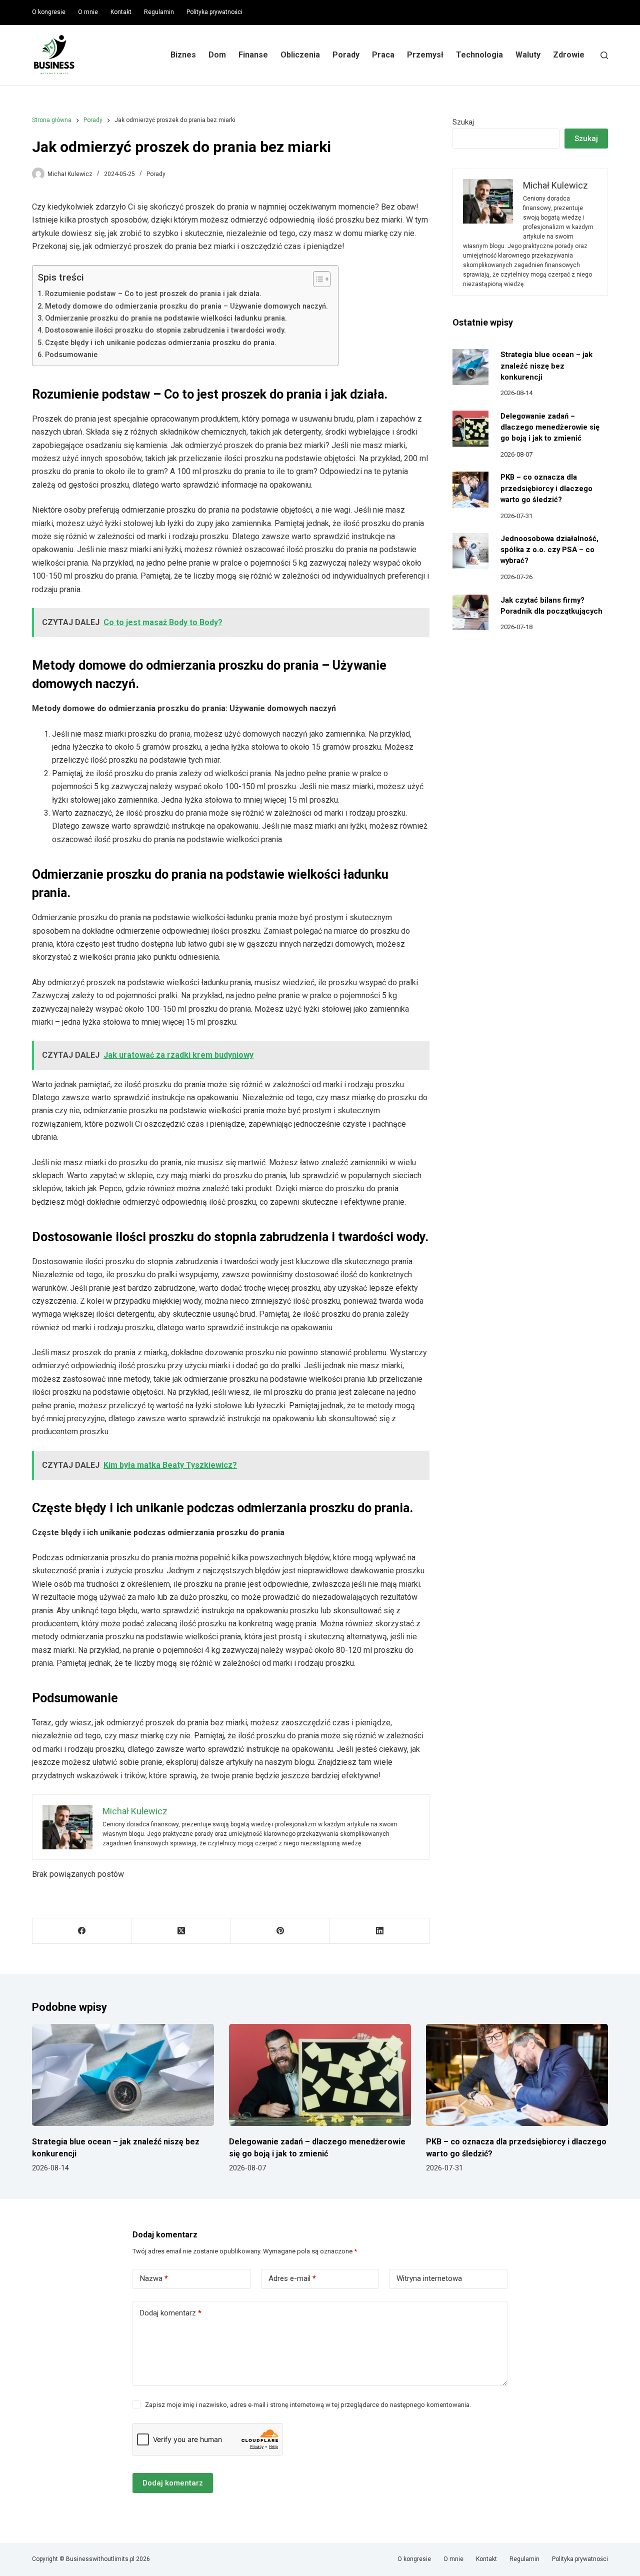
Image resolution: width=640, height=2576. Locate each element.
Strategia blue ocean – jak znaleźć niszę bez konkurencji (546, 366)
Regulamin (159, 12)
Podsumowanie (71, 355)
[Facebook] (82, 1931)
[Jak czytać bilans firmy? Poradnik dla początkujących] (470, 613)
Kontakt (121, 12)
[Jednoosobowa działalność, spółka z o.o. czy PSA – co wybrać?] (470, 551)
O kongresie (49, 12)
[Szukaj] (604, 55)
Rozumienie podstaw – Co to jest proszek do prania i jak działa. (153, 294)
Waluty (528, 55)
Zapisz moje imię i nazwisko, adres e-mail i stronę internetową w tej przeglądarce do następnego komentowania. (308, 2405)
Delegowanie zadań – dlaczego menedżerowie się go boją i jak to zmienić (550, 427)
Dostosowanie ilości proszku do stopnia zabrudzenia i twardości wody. (165, 330)
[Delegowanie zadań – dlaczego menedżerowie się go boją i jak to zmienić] (470, 429)
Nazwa (154, 2278)
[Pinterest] (280, 1931)
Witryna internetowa (429, 2278)
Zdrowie (569, 55)
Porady (346, 55)
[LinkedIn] (379, 1931)
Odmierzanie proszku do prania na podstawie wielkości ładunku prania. (166, 318)
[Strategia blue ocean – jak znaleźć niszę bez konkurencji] (470, 367)
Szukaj (463, 122)
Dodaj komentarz (171, 2313)
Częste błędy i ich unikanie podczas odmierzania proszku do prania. (161, 343)
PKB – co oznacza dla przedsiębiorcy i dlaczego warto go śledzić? (546, 488)
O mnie (88, 12)
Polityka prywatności (214, 12)
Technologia (479, 55)
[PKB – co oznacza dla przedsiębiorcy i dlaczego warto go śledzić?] (470, 490)
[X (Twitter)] (181, 1931)
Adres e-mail (292, 2278)
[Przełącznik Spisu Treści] (317, 279)
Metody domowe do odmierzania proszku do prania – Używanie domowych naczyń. (186, 306)
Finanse (253, 55)
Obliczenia (300, 55)
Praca (383, 55)
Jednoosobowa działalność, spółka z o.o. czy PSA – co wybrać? (549, 550)
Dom (217, 55)
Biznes (183, 55)
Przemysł (425, 55)
